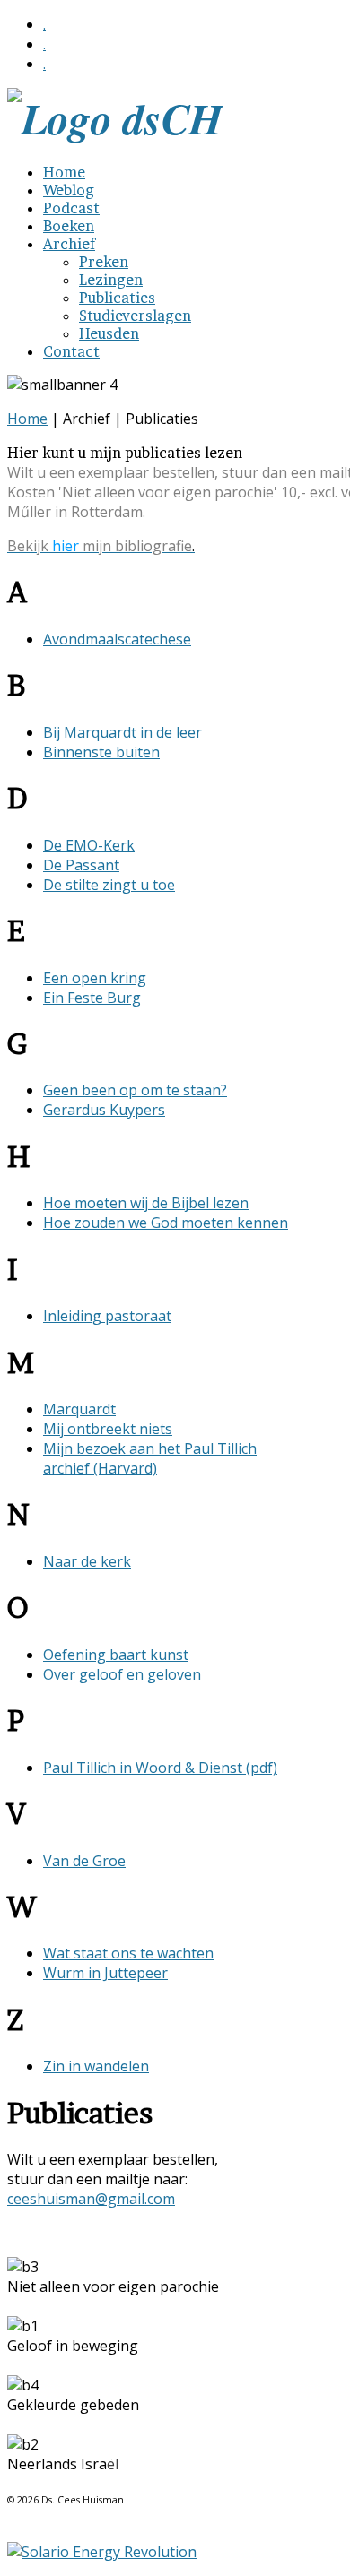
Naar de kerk (87, 1561)
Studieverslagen (135, 316)
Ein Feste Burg (92, 998)
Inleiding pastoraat (107, 1316)
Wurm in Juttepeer (105, 1973)
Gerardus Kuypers (104, 1110)
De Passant (81, 865)
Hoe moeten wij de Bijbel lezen (146, 1203)
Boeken (69, 226)
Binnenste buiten (101, 752)
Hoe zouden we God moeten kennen (166, 1223)
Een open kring (95, 978)
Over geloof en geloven (122, 1674)
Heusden (109, 333)
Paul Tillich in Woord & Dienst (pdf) (160, 1768)
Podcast (71, 208)
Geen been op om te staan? (135, 1090)
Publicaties (117, 298)
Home (64, 172)
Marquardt (79, 1409)
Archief (69, 244)
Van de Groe (84, 1861)
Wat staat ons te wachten (128, 1953)
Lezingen (111, 280)
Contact (71, 351)
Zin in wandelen (96, 2066)
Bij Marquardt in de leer (122, 732)
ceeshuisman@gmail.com (91, 2199)
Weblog (69, 190)
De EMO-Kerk (89, 845)
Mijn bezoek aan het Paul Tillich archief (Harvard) (150, 1458)
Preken (104, 262)
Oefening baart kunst (116, 1655)
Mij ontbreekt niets (108, 1429)
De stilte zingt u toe (109, 885)
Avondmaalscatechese (117, 639)
